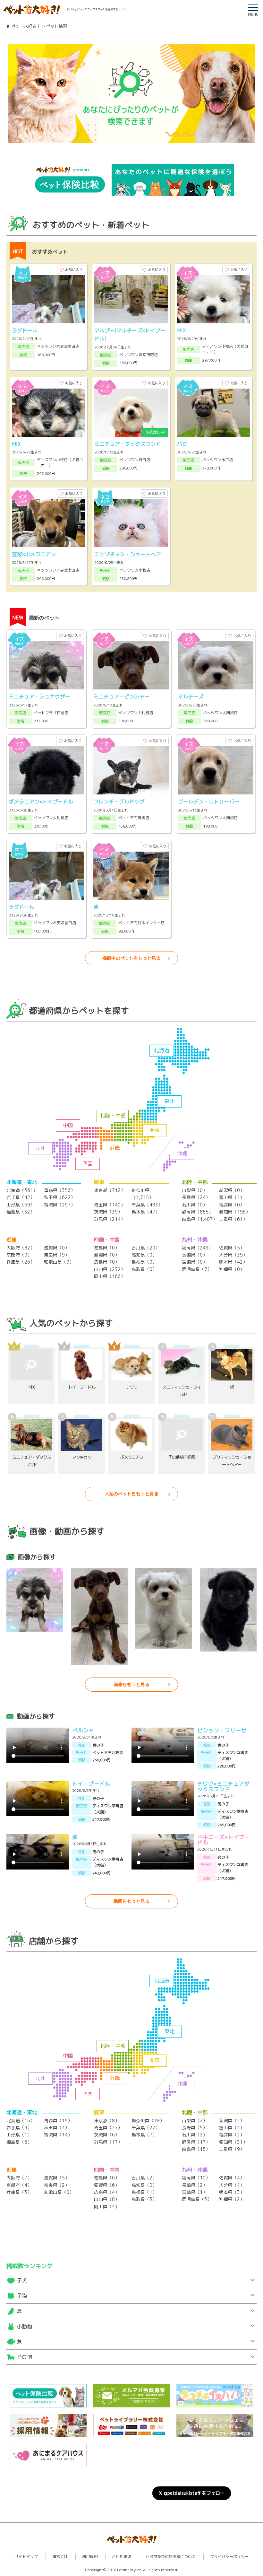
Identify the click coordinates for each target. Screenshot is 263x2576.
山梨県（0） (195, 1190)
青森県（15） (58, 2120)
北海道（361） (22, 1190)
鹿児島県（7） (197, 1269)
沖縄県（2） (232, 2199)
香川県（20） (146, 1248)
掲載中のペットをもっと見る (131, 958)
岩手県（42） (21, 1197)
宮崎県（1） (195, 2192)
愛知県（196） (235, 1212)
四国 (88, 1163)
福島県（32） (21, 1212)
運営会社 (60, 2557)
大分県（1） (232, 2185)
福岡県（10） (196, 2178)
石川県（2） (195, 2135)
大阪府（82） (21, 1248)
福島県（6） (19, 2142)
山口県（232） (110, 1269)
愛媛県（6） (107, 2185)
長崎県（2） (195, 2185)
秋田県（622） (59, 1197)
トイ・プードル (91, 1784)
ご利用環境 (122, 2557)
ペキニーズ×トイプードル (223, 1840)
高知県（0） (144, 1255)
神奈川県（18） (148, 2120)
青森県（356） (59, 1190)
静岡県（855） (197, 1212)
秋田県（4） (57, 2128)
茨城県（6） (107, 2135)
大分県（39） (233, 1255)
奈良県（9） (57, 1255)
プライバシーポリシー (229, 2557)
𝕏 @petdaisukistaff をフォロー (192, 2493)
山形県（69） (21, 1205)
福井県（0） (232, 1205)
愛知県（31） (233, 2142)
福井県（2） (232, 2135)
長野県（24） (196, 1197)
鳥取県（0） (144, 1269)
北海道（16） (21, 2120)
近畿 (115, 1148)
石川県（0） (195, 1205)
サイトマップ (26, 2557)
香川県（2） (144, 2178)
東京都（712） (110, 1190)
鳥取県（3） (144, 2199)
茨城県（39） (108, 1212)
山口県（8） (107, 2199)
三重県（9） (232, 2149)
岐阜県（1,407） (199, 1219)
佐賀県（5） (232, 1248)
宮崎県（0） (195, 1262)
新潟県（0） (232, 1190)
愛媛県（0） (107, 1255)
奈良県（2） (57, 2185)
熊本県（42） (233, 1262)
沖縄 (182, 1153)
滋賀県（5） (57, 2178)
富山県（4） (232, 2128)
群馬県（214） (110, 1219)
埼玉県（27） (108, 2128)
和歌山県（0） (59, 1262)
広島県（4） (107, 2192)
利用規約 (90, 2557)
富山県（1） (232, 1197)
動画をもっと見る (131, 1901)
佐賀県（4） (232, 2178)
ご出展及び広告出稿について (171, 2557)
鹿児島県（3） (197, 2199)
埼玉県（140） (110, 1205)
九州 (40, 1148)
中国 (68, 1125)
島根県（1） (144, 2192)
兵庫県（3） (19, 2192)
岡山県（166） (110, 1276)
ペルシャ (83, 1730)
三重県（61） (233, 1219)
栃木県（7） (144, 2135)
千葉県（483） (147, 1205)
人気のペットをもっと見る (131, 1494)
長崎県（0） (195, 1255)
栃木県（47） (146, 1212)
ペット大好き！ (26, 26)
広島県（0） (107, 1262)
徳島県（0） (107, 1248)
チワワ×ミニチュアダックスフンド (223, 1786)
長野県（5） (195, 2128)
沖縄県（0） (232, 1269)
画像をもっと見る (131, 1684)
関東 (155, 1130)
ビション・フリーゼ (222, 1730)
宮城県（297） (59, 1205)
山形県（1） (19, 2135)
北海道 (162, 1050)
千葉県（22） (146, 2128)
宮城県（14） (58, 2135)
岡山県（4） (107, 2207)
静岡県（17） (196, 2142)
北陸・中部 (113, 1116)
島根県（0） (144, 1262)
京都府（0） (19, 1255)
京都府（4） (19, 2185)
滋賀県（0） (57, 1248)
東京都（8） (107, 2120)
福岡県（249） (197, 1248)
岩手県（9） (19, 2128)
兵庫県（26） (21, 1262)
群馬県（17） (108, 2142)
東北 (169, 1101)
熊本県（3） (232, 2192)
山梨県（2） (195, 2120)
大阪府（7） (19, 2178)
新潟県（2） (232, 2120)
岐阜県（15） (196, 2149)
